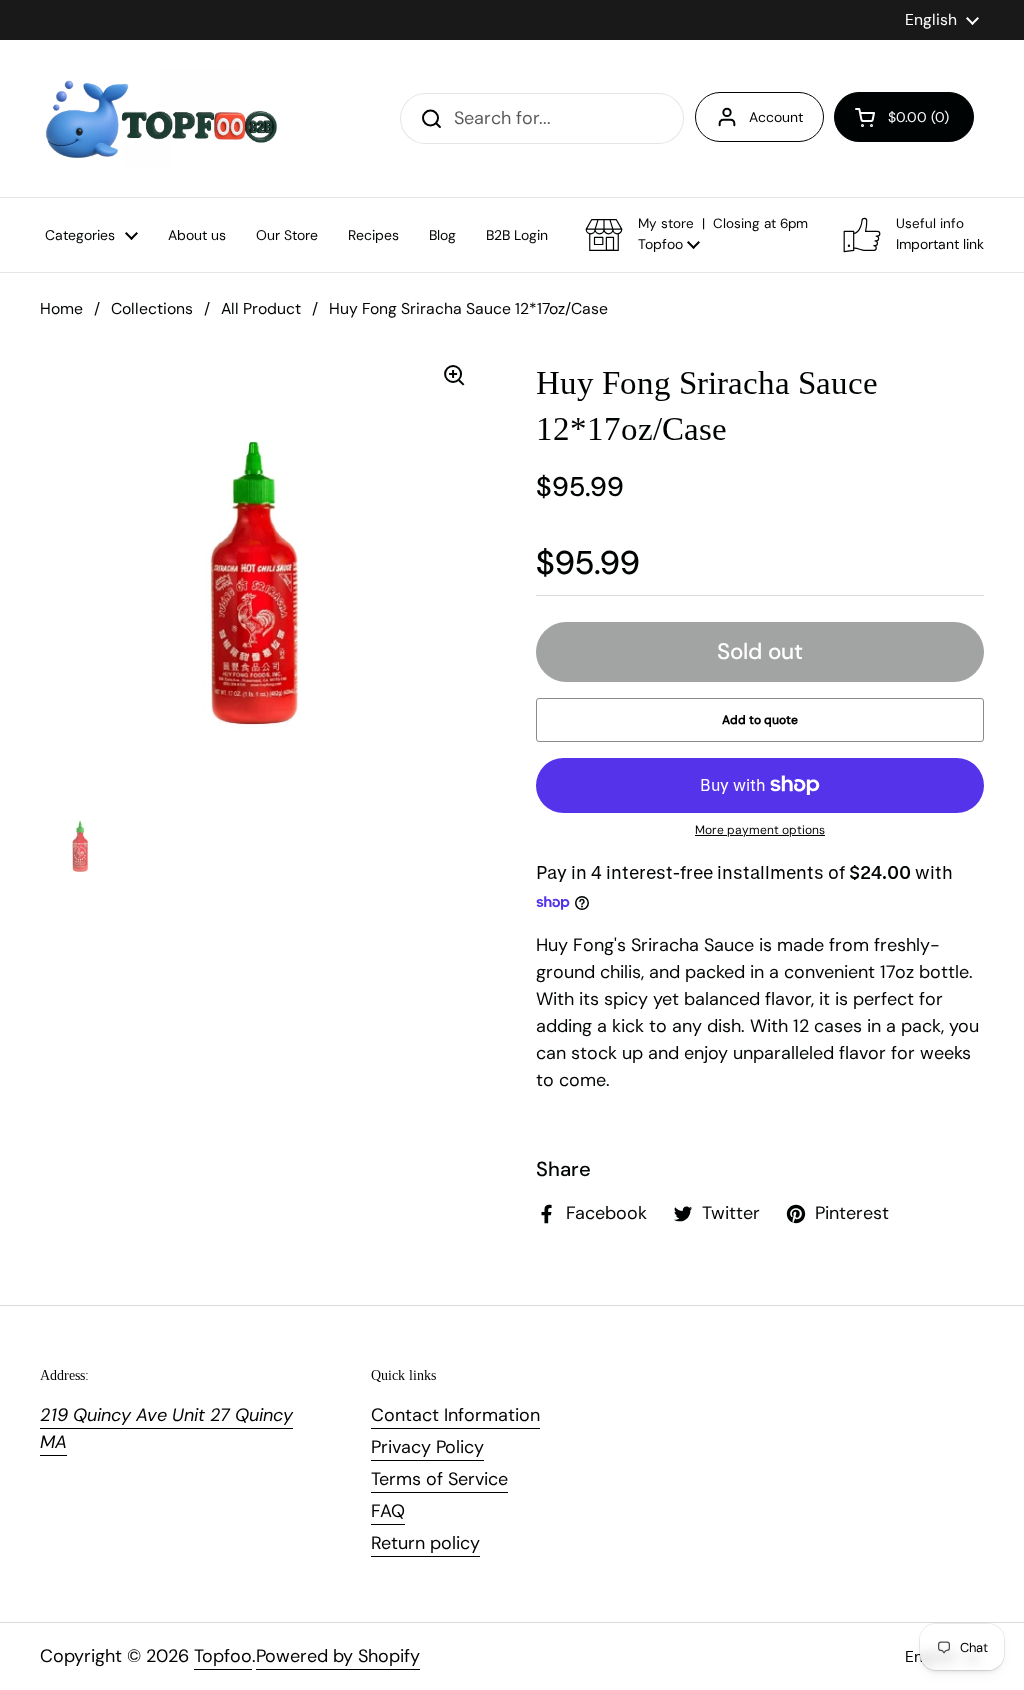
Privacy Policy (427, 1447)
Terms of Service (439, 1479)
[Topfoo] (159, 118)
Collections (152, 308)
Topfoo (223, 1656)
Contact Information (455, 1415)
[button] (904, 117)
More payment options (760, 830)
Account (776, 117)
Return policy (425, 1543)
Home (61, 308)
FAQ (388, 1511)
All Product (261, 308)
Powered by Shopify (338, 1656)
